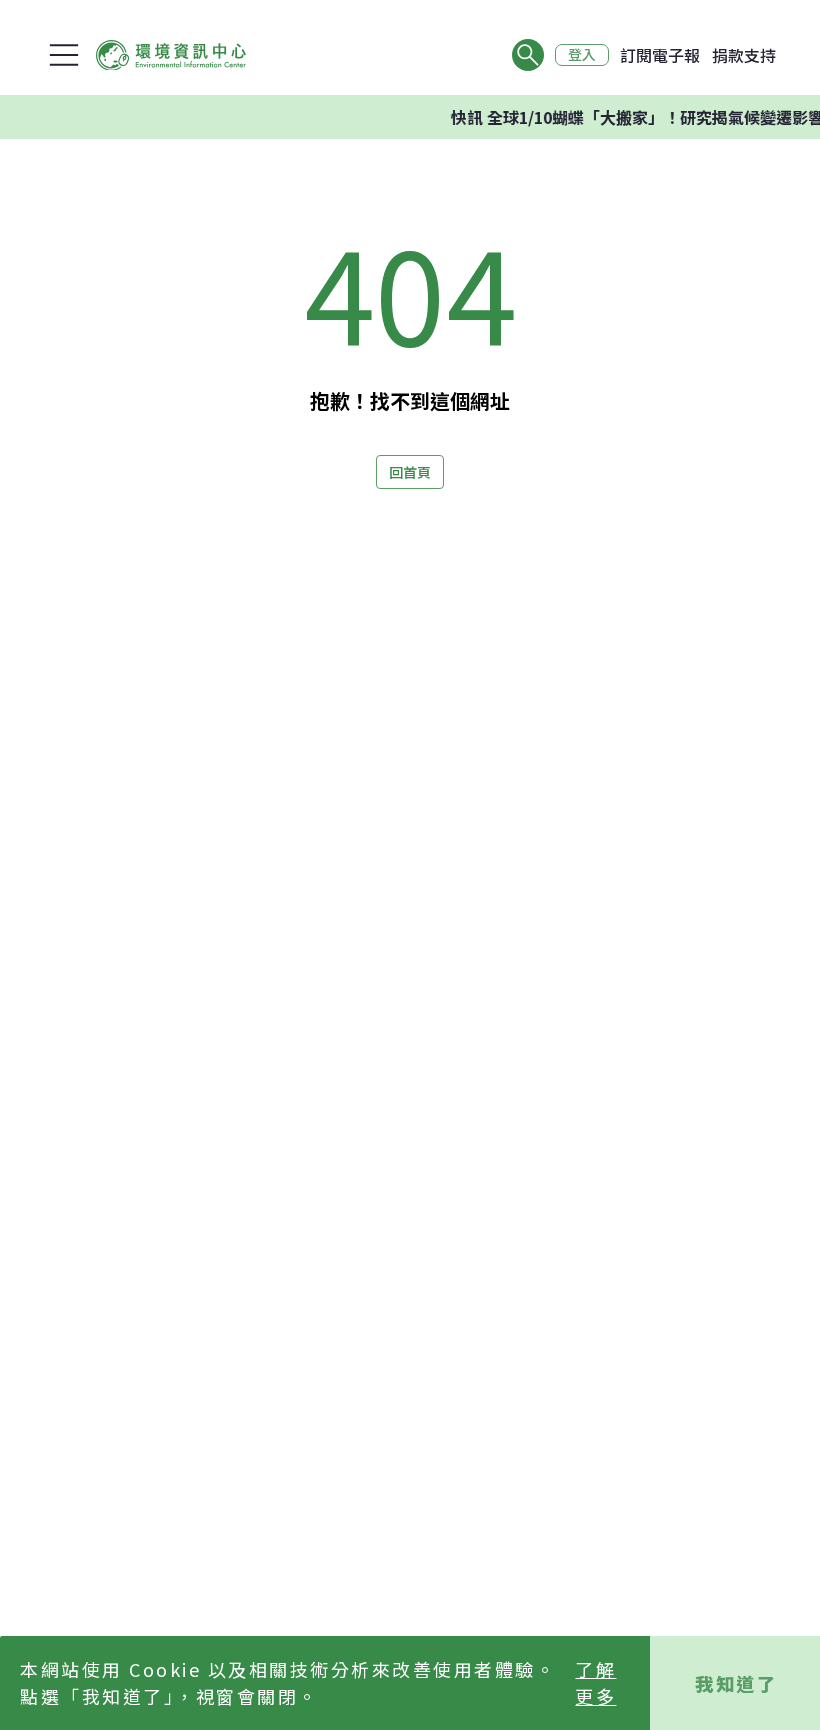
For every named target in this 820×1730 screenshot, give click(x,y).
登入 (582, 55)
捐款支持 (744, 55)
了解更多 (595, 1682)
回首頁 (410, 472)
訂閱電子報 (660, 55)
